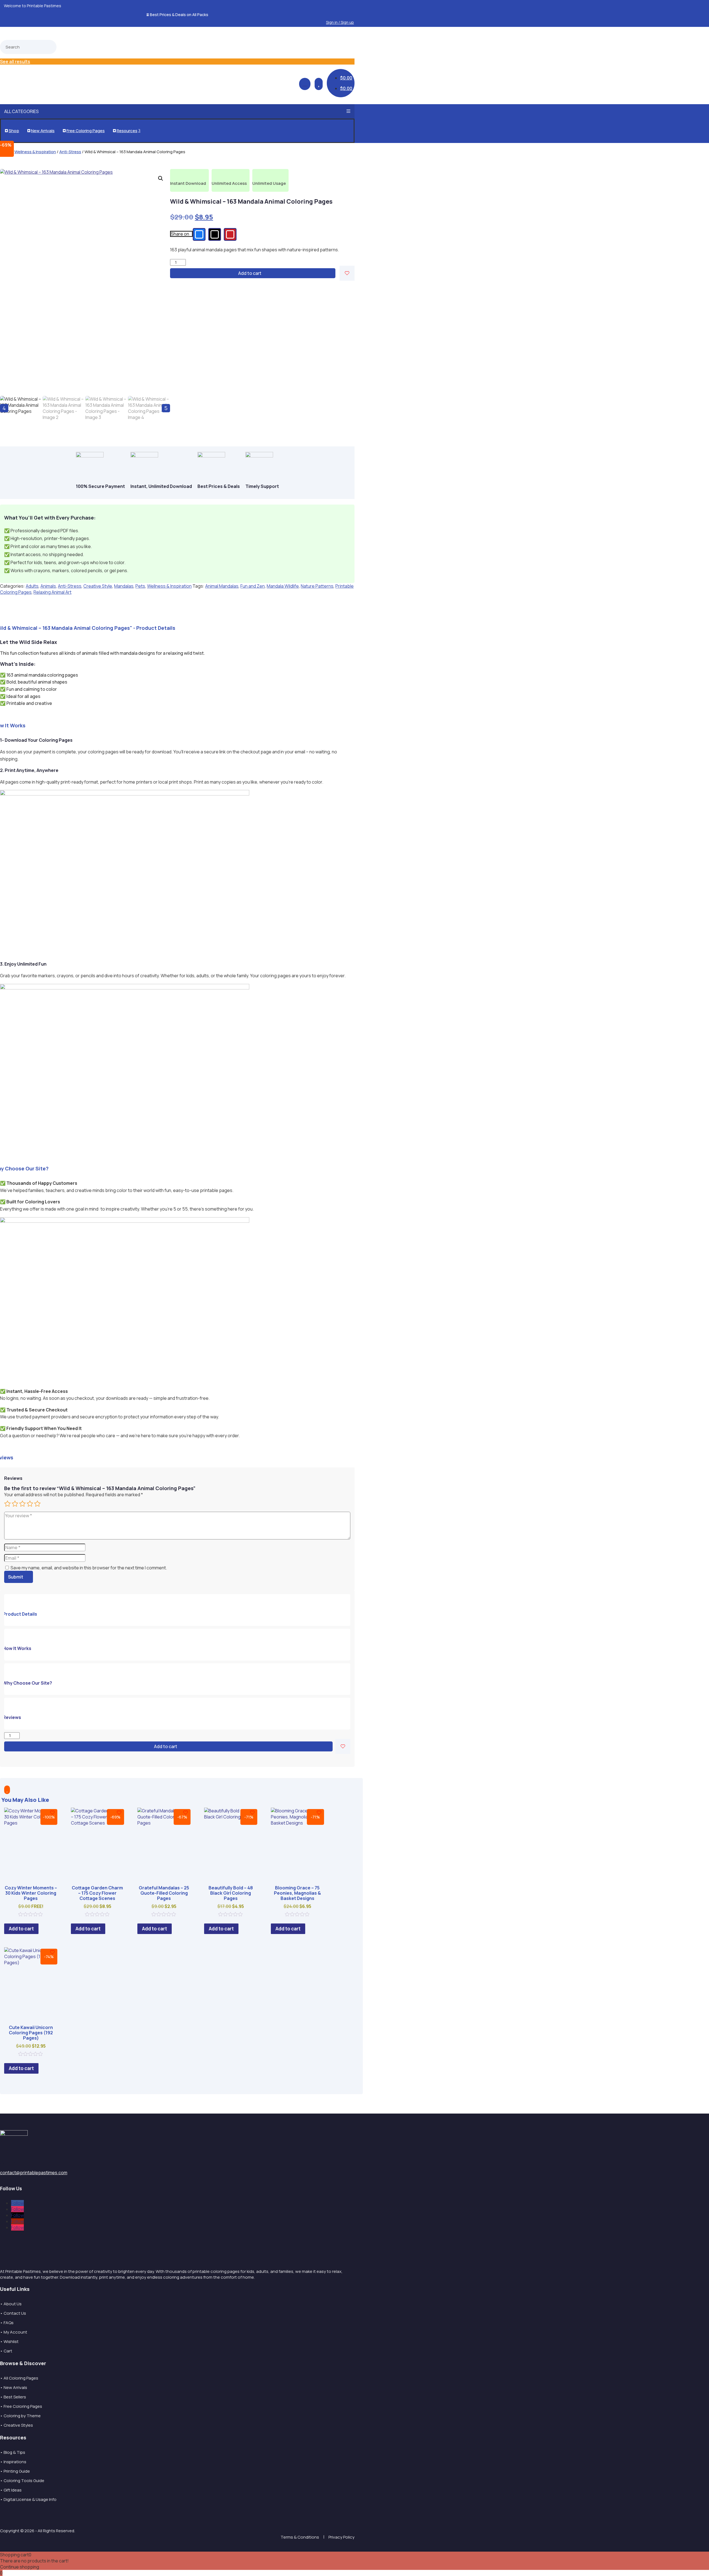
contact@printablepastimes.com (34, 2173)
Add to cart (250, 273)
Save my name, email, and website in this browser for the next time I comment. (89, 1568)
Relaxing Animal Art (52, 592)
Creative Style (98, 586)
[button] (348, 15)
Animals (48, 586)
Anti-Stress (70, 152)
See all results (15, 62)
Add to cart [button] (21, 1929)
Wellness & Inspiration (35, 152)
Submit (16, 1577)
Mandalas (124, 586)
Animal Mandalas (222, 586)
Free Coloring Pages (84, 131)
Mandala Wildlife (283, 586)
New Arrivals (41, 131)
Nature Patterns (317, 586)
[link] (199, 234)
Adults (32, 586)
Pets (140, 586)
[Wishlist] (347, 273)
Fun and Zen (253, 586)
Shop (12, 131)
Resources (127, 131)
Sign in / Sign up (340, 22)
